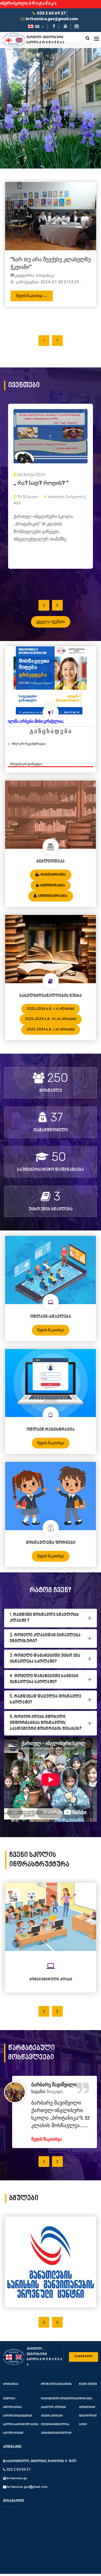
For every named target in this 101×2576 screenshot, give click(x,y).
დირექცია (86, 2408)
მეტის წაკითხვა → (32, 326)
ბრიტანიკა (45, 306)
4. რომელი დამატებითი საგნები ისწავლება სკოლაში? (44, 1689)
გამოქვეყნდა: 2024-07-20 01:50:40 (47, 312)
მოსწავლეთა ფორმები (51, 1552)
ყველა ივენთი (51, 631)
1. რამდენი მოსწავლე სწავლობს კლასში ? (44, 1627)
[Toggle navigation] (96, 39)
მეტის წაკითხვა (51, 1339)
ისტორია (9, 2408)
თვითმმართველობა (55, 2434)
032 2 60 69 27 (18, 2480)
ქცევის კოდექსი (52, 2425)
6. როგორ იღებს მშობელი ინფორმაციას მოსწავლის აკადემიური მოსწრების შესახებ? (46, 1732)
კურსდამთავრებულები (56, 2443)
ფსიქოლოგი (88, 2425)
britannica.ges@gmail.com (27, 2497)
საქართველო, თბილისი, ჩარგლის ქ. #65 (41, 2471)
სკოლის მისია (12, 2417)
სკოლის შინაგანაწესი (18, 2425)
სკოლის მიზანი (13, 2443)
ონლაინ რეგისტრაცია (28, 753)
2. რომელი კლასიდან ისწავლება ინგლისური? (45, 1648)
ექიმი (83, 2434)
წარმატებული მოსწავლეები (60, 2408)
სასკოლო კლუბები (53, 2417)
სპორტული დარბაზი (51, 1989)
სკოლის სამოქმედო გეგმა (21, 2434)
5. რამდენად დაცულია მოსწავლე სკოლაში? (46, 1709)
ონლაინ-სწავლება (51, 1326)
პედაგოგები (87, 2417)
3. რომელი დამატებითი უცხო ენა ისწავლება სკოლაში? (45, 1668)
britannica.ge (16, 2488)
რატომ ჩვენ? (83, 2366)
